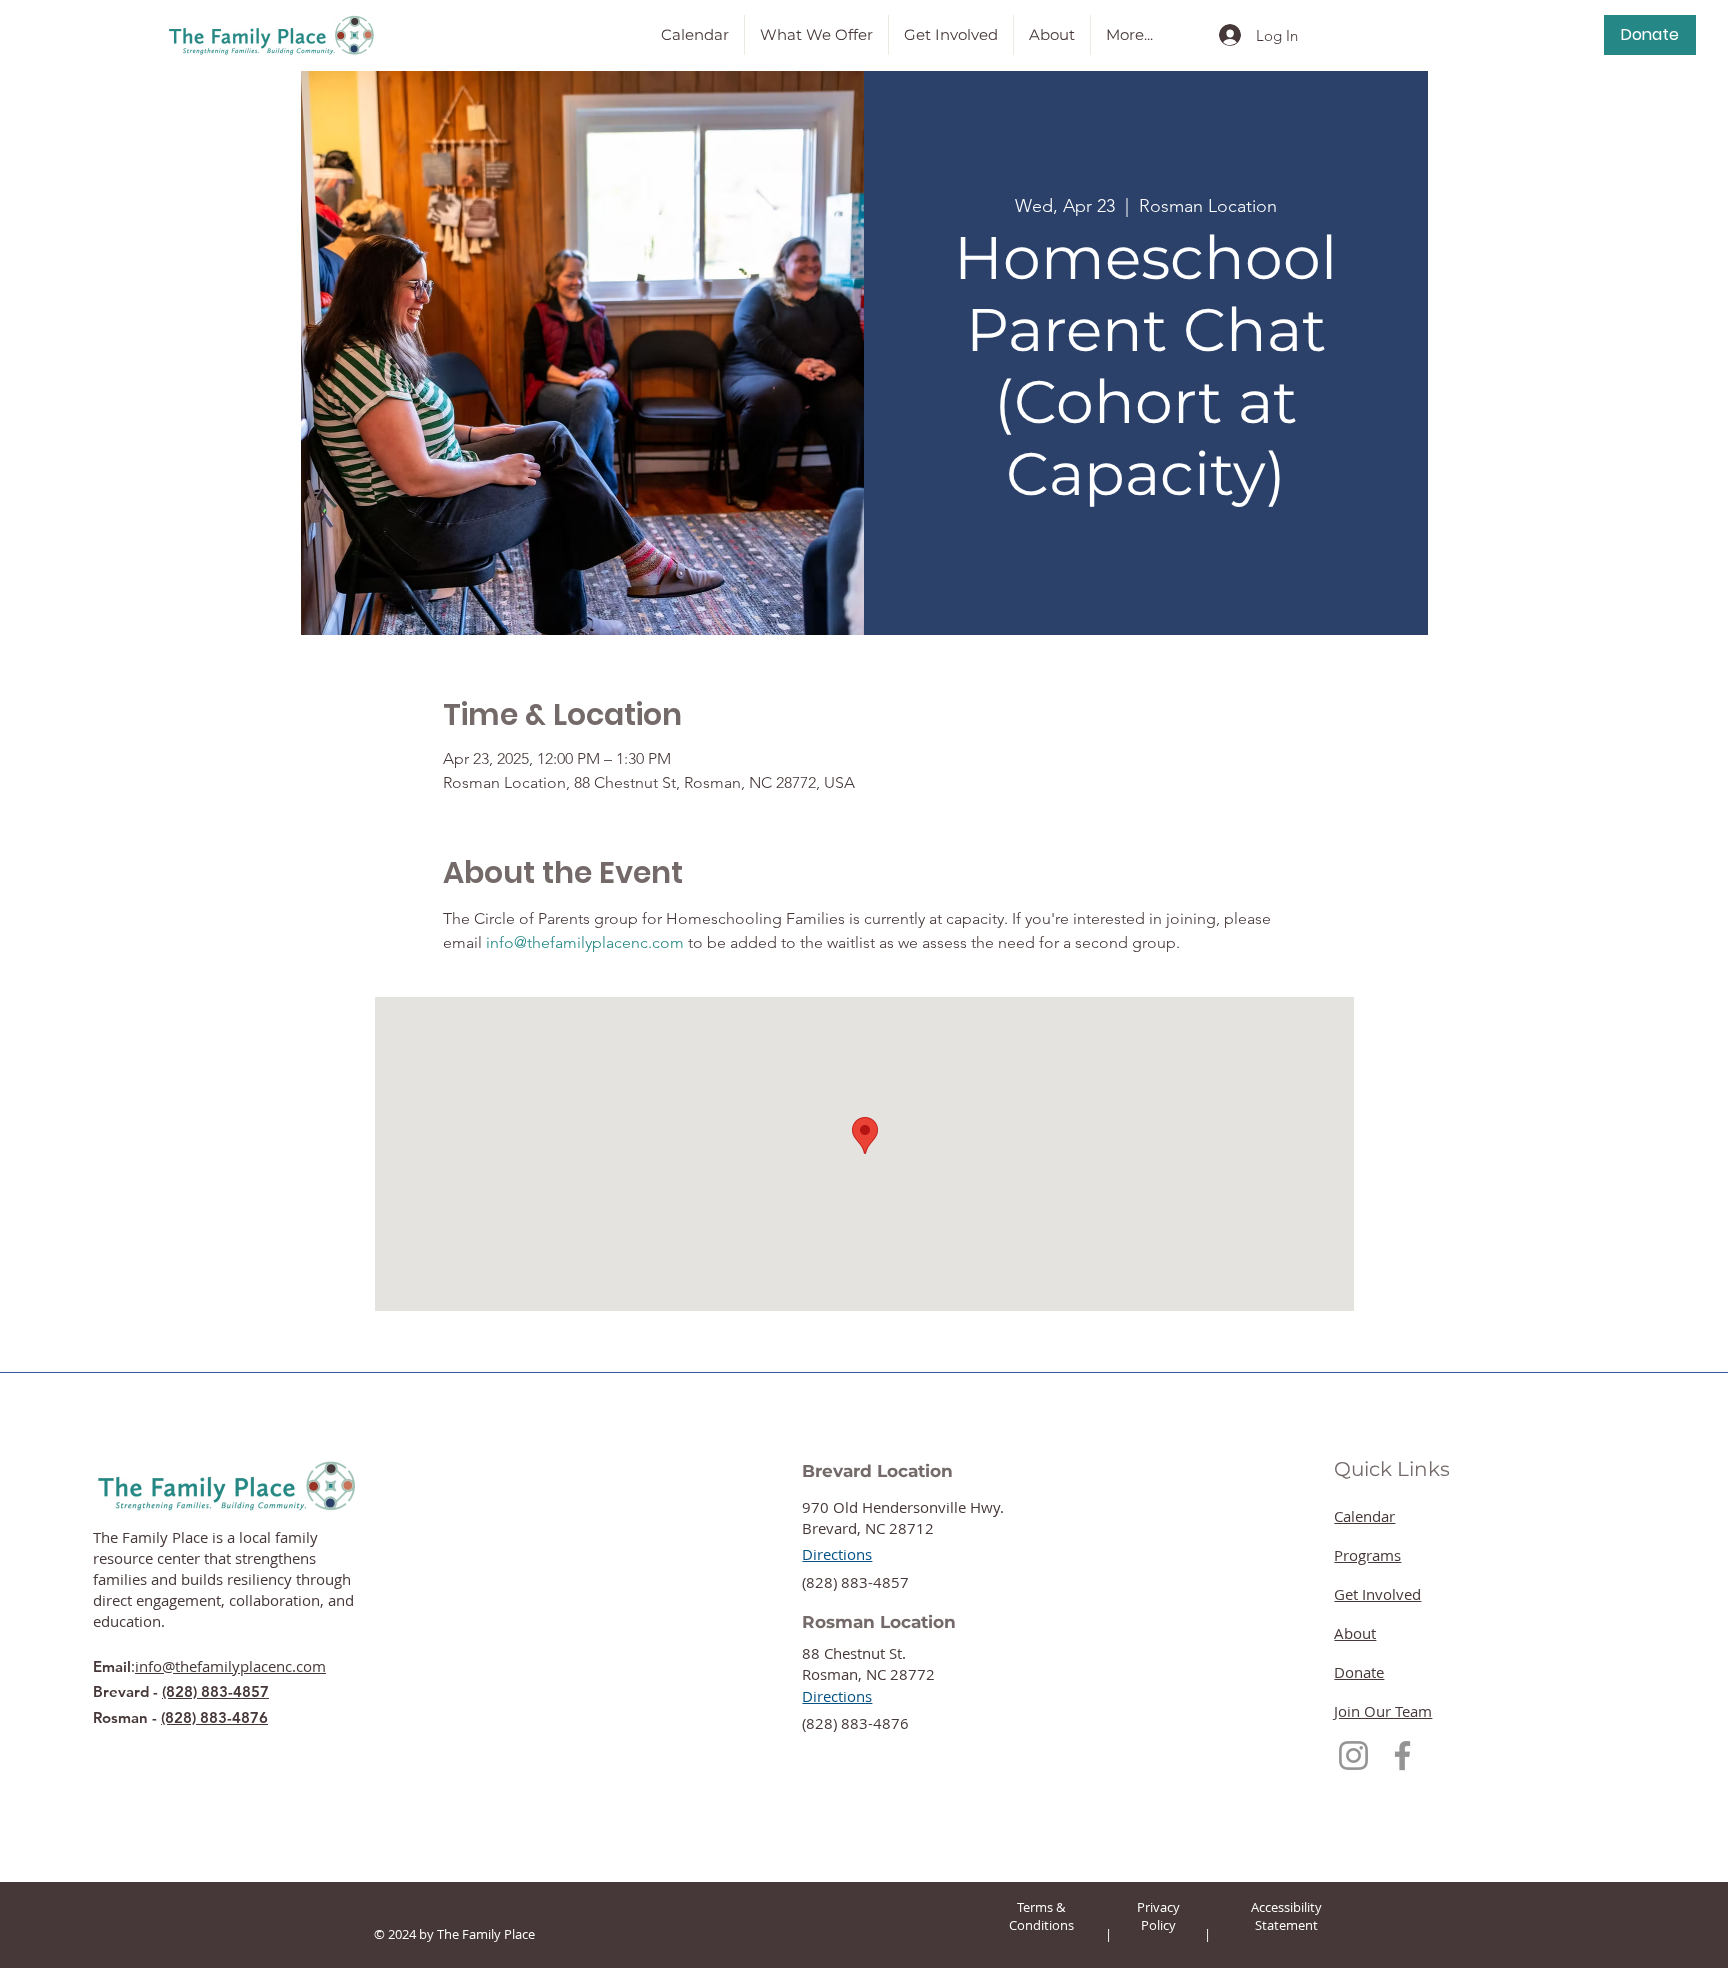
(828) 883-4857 (215, 1691)
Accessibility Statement (1286, 1916)
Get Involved (1377, 1594)
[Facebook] (1402, 1755)
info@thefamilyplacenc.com (230, 1666)
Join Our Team (1383, 1711)
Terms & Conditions (1041, 1916)
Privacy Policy (1158, 1916)
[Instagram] (1353, 1755)
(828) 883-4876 (214, 1717)
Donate (1359, 1672)
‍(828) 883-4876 (855, 1723)
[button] (816, 35)
